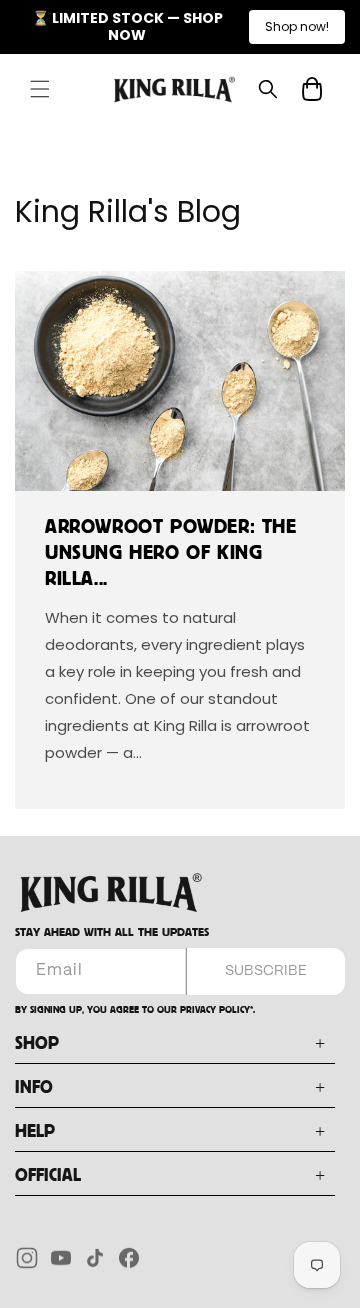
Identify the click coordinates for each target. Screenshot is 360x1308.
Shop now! (297, 26)
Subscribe (266, 971)
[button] (40, 89)
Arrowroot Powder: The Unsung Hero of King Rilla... (171, 553)
